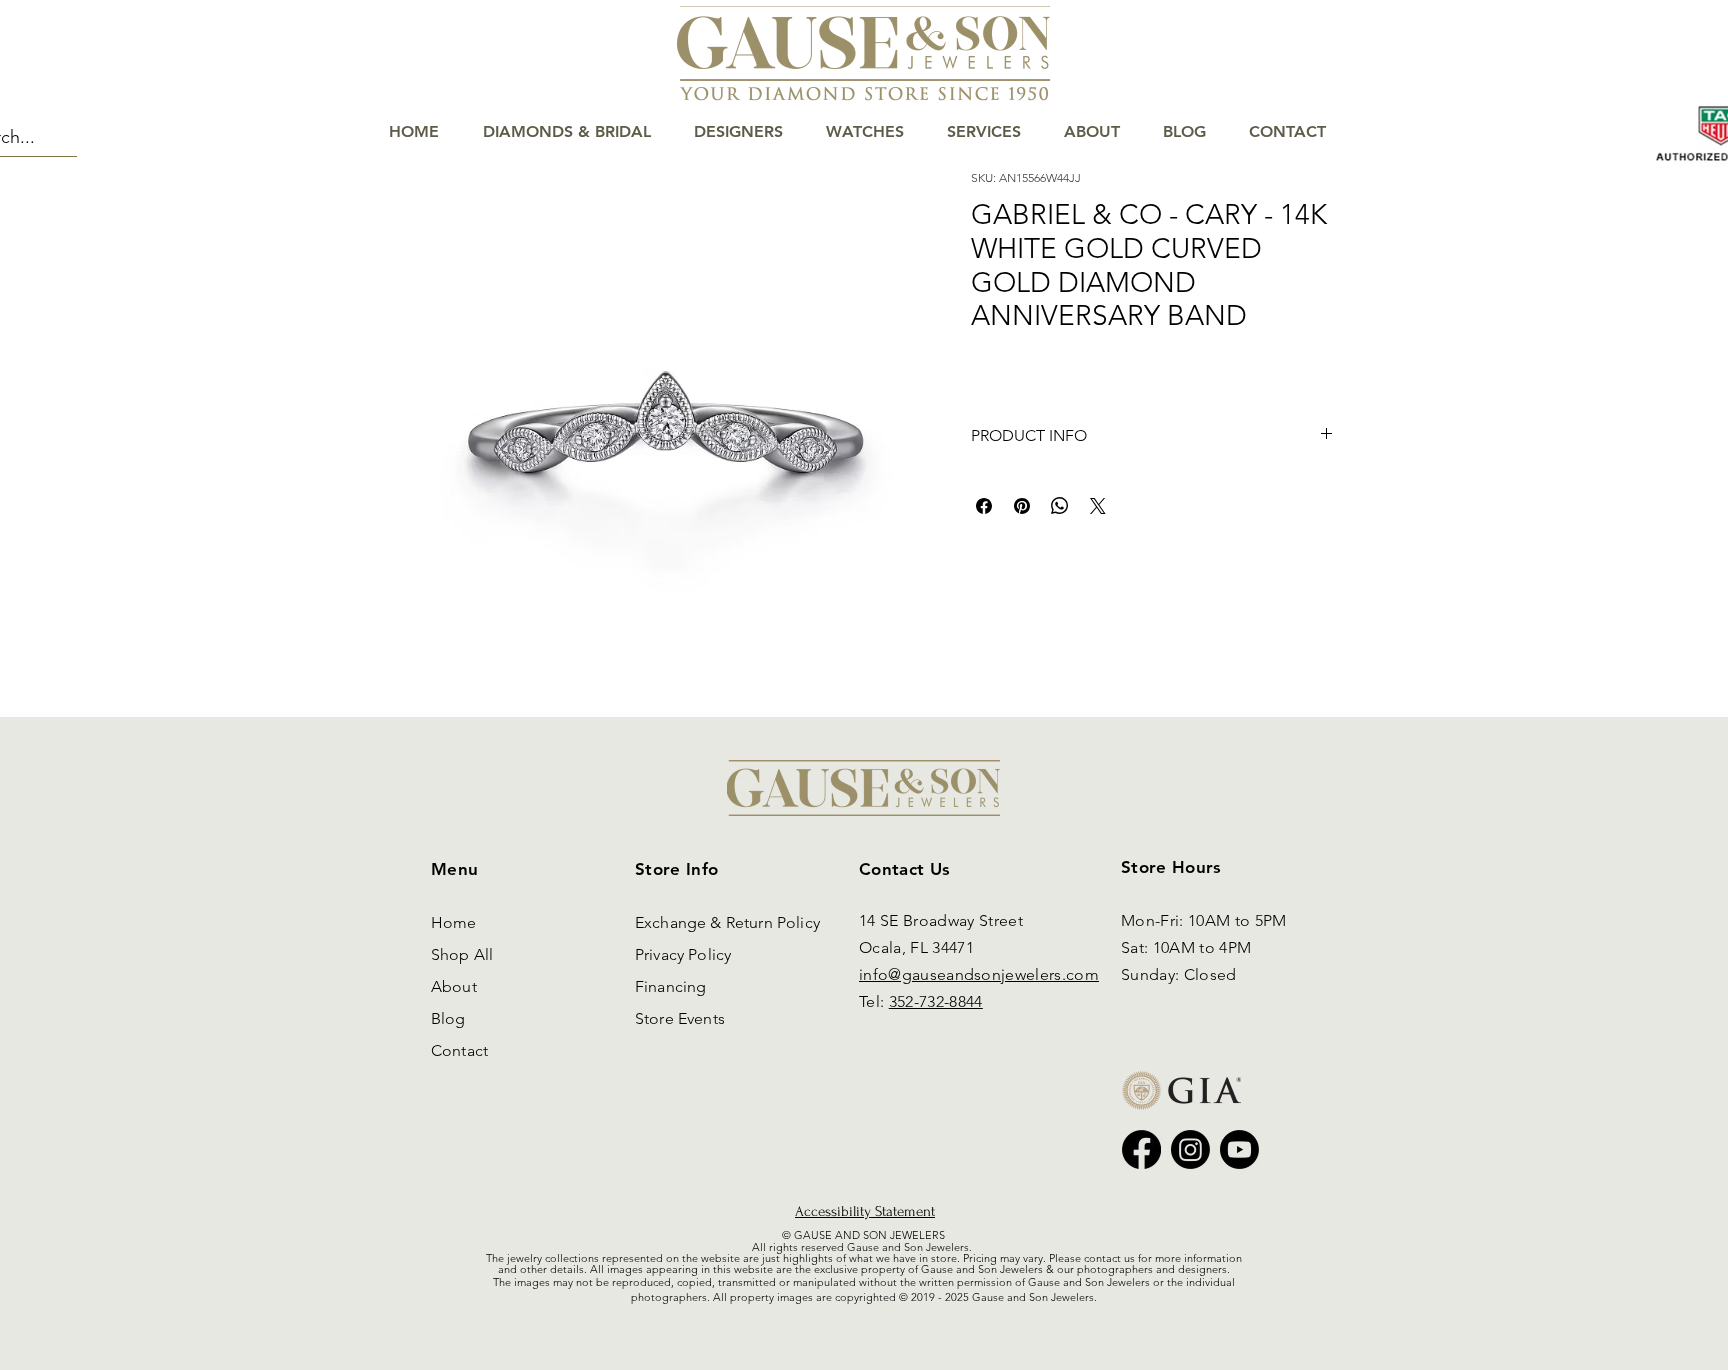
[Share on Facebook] (984, 506)
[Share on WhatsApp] (1060, 506)
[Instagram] (1190, 1149)
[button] (1653, 81)
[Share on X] (1098, 506)
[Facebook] (1141, 1149)
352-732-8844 (936, 1001)
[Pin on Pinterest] (1022, 506)
